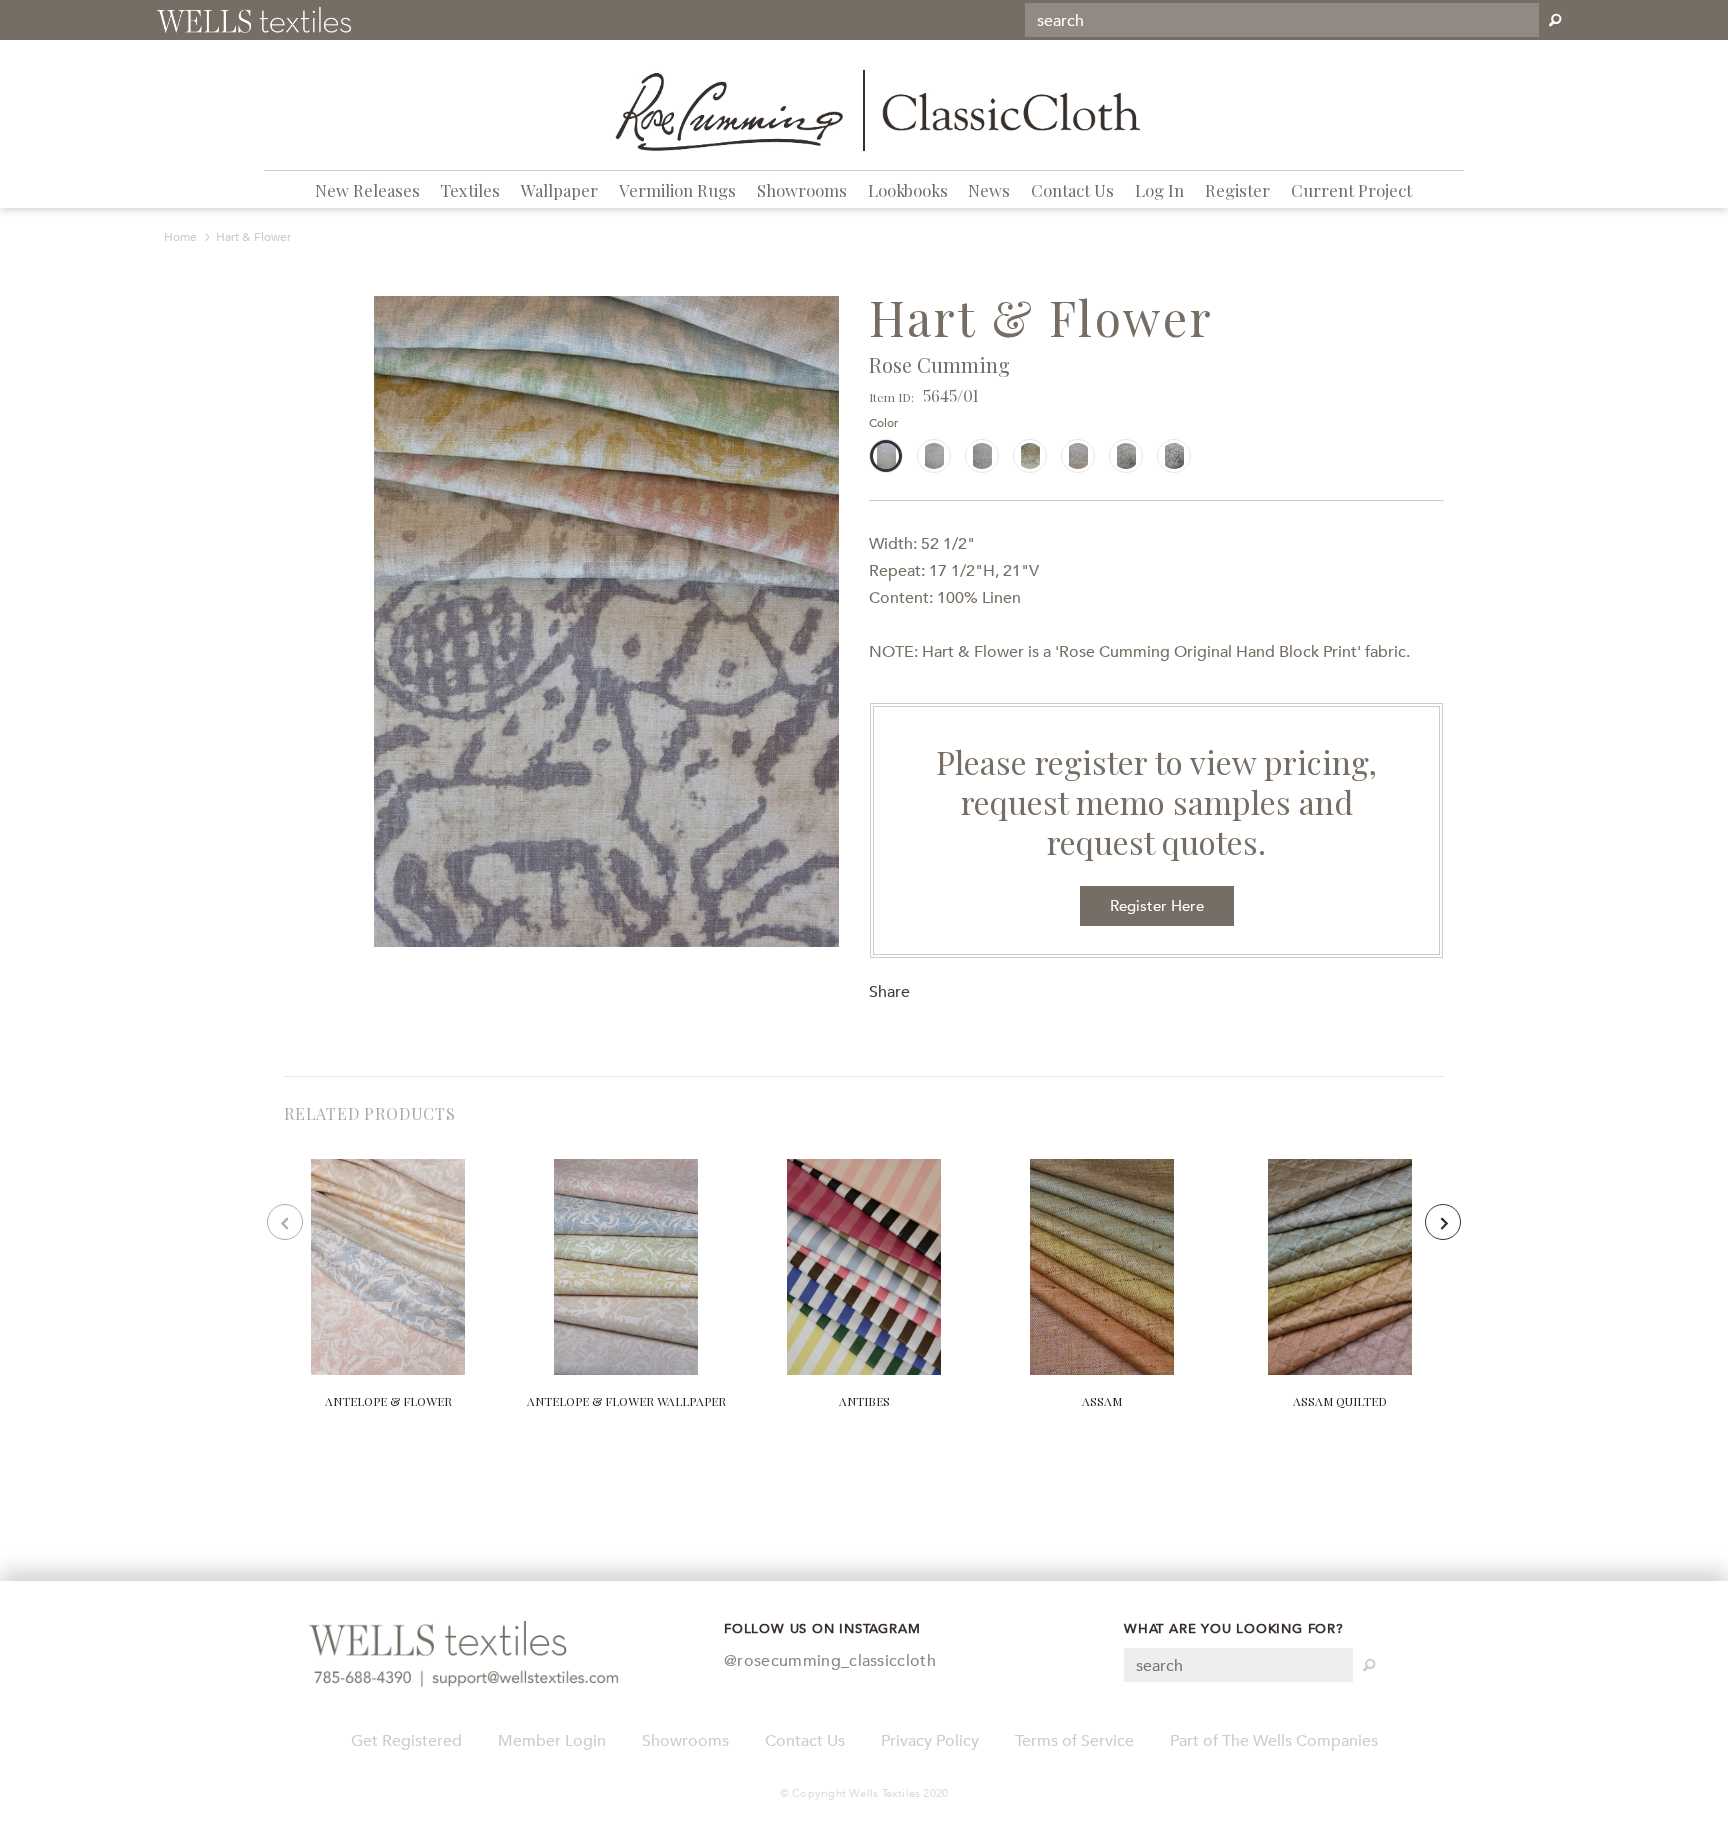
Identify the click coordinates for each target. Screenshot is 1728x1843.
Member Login (552, 1741)
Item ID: (891, 397)
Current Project (1351, 190)
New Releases (367, 190)
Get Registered (406, 1741)
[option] (606, 621)
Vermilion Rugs (677, 190)
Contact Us (1072, 190)
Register (1237, 190)
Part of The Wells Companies (1274, 1741)
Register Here (1157, 906)
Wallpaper (559, 190)
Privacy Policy (930, 1741)
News (989, 190)
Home (180, 237)
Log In (1159, 190)
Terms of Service (1074, 1741)
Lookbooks (908, 190)
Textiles (470, 190)
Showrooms (802, 190)
